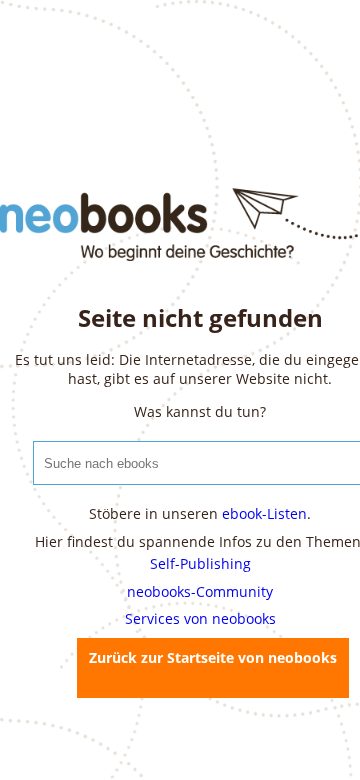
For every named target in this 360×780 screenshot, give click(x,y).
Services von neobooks (200, 618)
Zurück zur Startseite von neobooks (213, 657)
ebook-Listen (264, 513)
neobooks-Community (200, 591)
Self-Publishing (200, 563)
